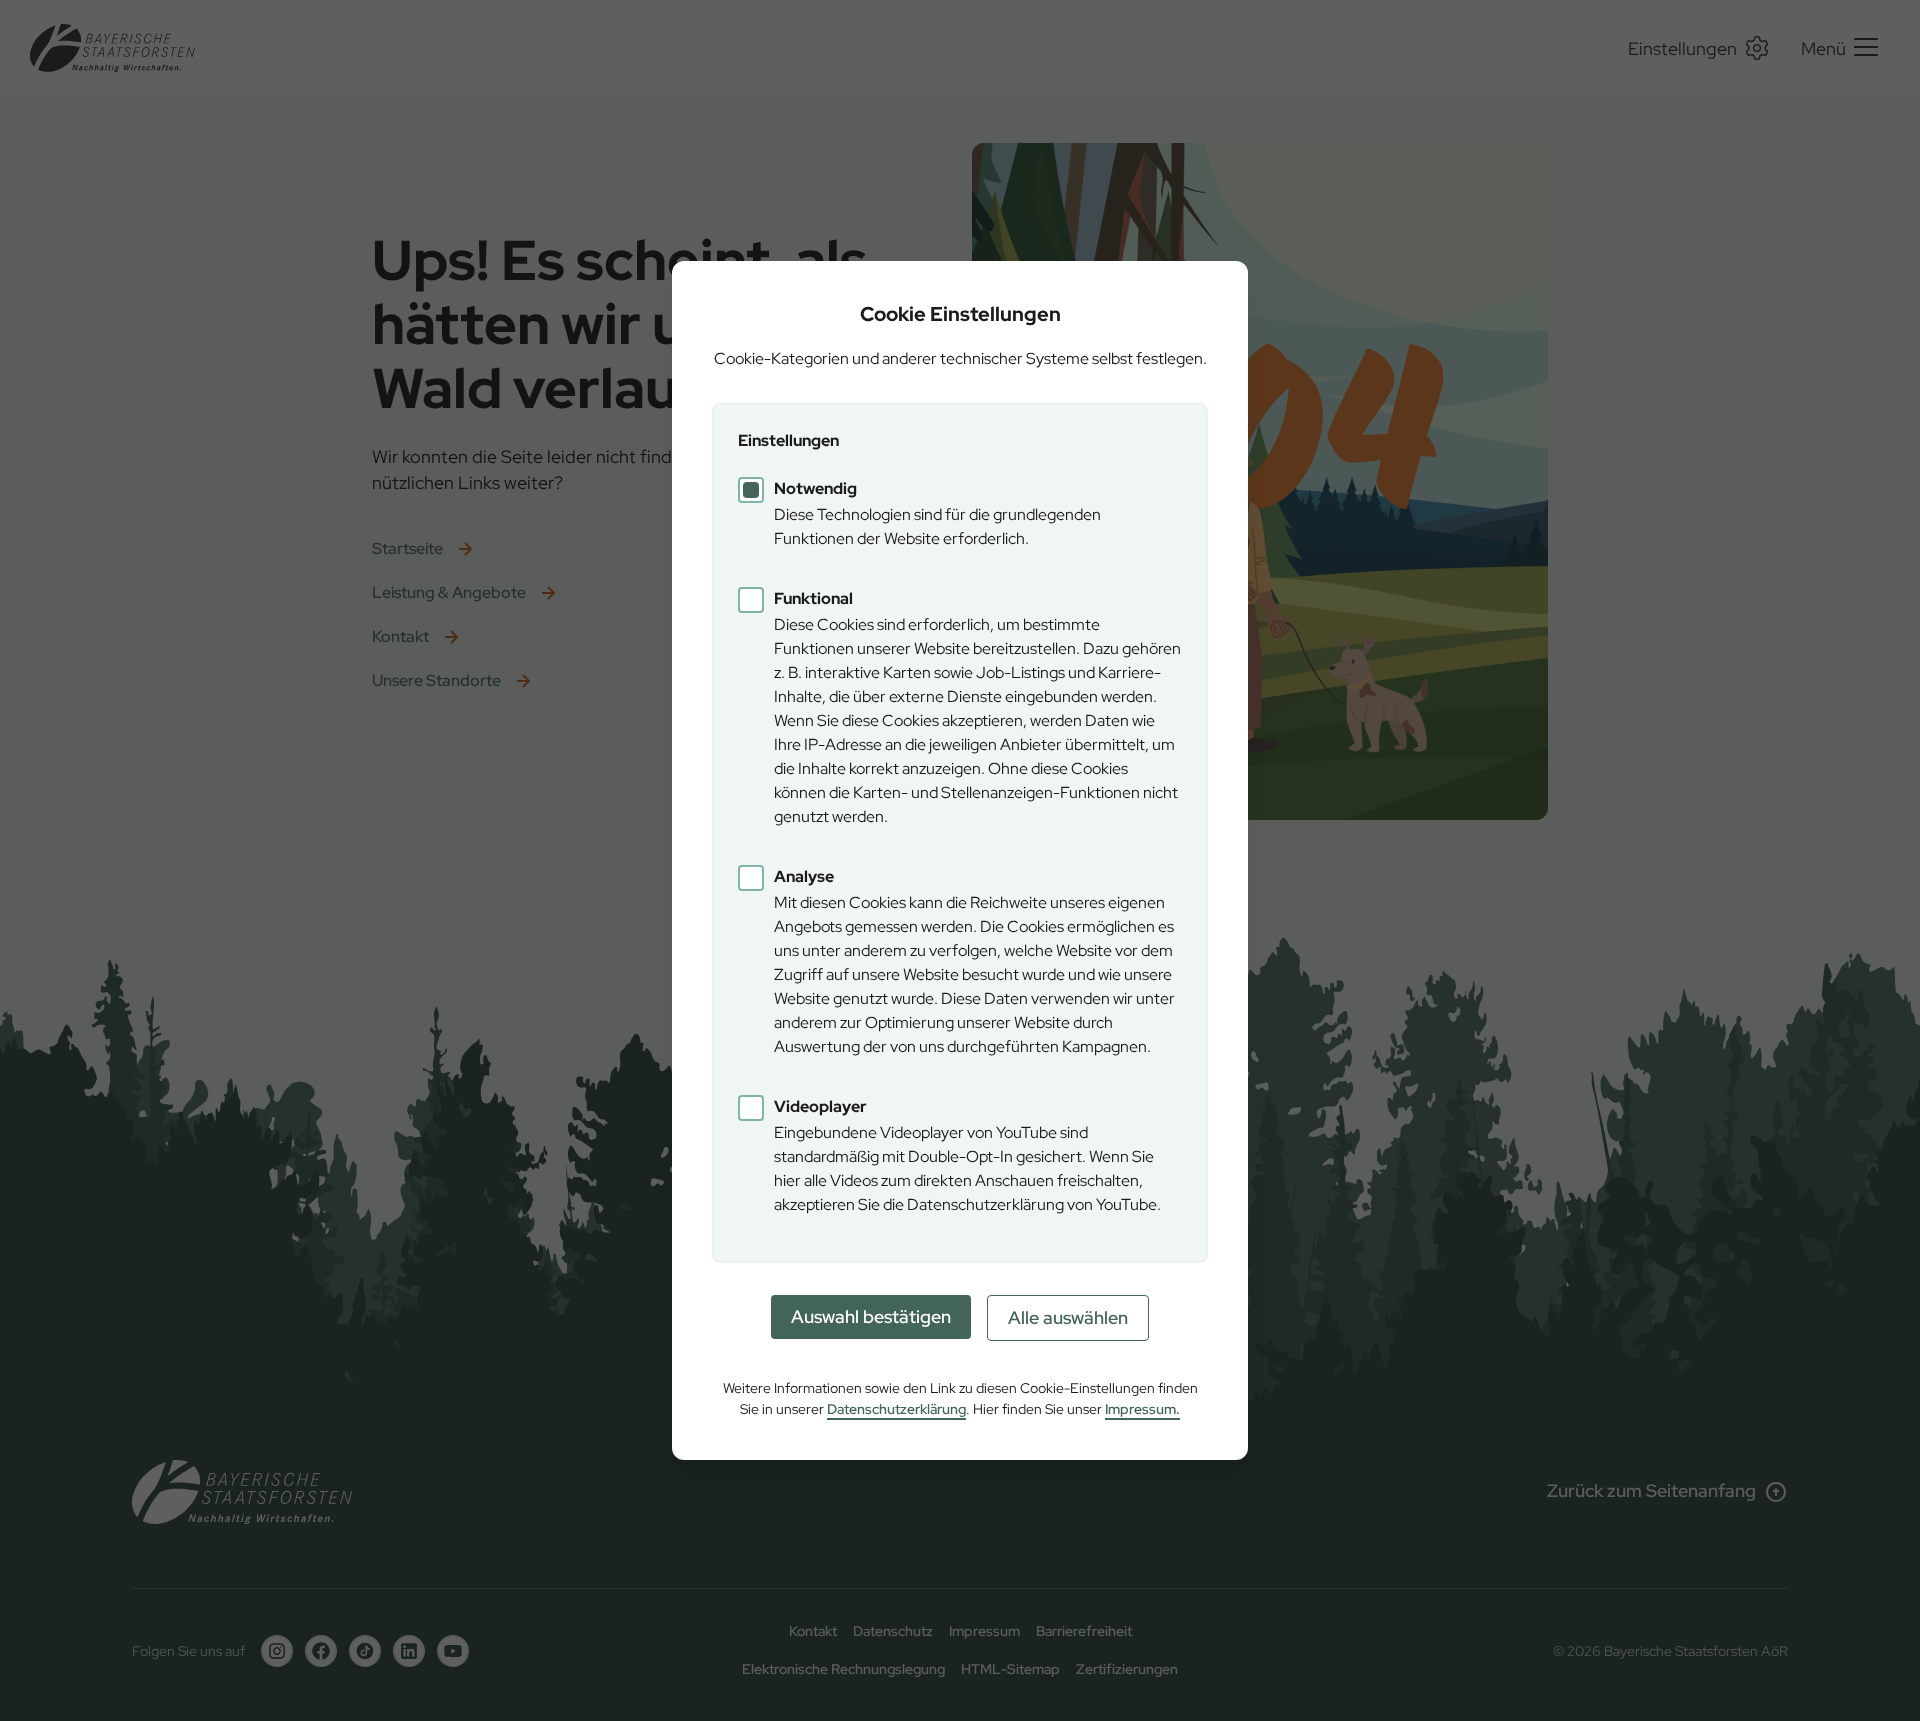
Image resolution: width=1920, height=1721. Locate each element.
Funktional (813, 598)
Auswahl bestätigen (871, 1316)
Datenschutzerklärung (896, 1409)
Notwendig (815, 488)
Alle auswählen (1068, 1317)
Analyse (804, 876)
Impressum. (1142, 1409)
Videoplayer (820, 1106)
